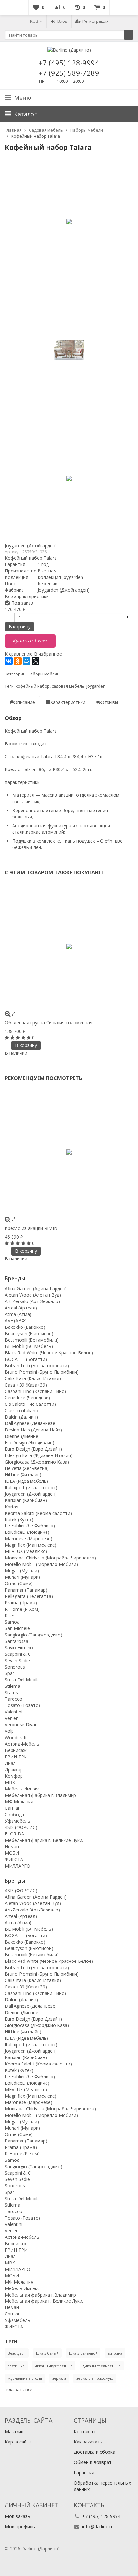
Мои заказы (18, 2516)
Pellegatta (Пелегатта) (29, 1596)
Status (11, 1692)
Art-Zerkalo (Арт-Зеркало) (32, 1301)
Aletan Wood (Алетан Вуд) (33, 1295)
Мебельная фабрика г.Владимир (40, 1795)
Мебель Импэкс (22, 1789)
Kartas (12, 1507)
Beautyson (17, 2353)
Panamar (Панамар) (26, 1590)
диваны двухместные (54, 2366)
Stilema (13, 1686)
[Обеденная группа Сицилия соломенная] (69, 946)
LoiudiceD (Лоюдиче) (27, 1532)
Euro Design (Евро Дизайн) (33, 1449)
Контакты (85, 2431)
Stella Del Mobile (22, 1680)
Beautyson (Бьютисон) (29, 1333)
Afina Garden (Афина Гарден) (36, 1288)
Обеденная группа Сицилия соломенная (49, 1022)
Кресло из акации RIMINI (32, 1228)
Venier (11, 1718)
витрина (115, 2353)
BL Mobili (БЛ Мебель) (29, 1346)
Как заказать (88, 2442)
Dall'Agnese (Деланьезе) (31, 1423)
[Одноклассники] (18, 661)
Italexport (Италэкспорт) (31, 1487)
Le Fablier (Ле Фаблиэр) (30, 1526)
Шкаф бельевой (83, 2353)
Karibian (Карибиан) (26, 1500)
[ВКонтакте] (9, 661)
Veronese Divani (22, 1725)
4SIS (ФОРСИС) (21, 1827)
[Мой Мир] (27, 661)
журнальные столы (25, 2378)
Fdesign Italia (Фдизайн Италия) (39, 1455)
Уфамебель (17, 1821)
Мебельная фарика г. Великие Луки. (44, 1840)
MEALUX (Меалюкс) (26, 1551)
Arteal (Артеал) (21, 1308)
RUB (35, 21)
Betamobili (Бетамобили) (32, 1340)
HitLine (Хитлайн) (23, 1475)
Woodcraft (16, 1737)
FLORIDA (14, 1834)
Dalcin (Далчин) (21, 1417)
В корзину (20, 627)
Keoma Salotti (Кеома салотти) (38, 1513)
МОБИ (12, 1853)
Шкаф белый (47, 2353)
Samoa (12, 1622)
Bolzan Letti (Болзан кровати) (37, 1365)
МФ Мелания (19, 1802)
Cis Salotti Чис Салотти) (30, 1404)
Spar (9, 1673)
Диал (10, 1763)
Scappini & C (18, 1654)
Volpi (10, 1731)
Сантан (13, 1808)
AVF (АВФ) (16, 1321)
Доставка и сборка (95, 2452)
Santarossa (17, 1641)
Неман (12, 1846)
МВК (10, 1782)
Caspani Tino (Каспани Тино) (35, 1391)
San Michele (17, 1628)
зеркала (59, 2378)
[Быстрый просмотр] (13, 1013)
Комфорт (15, 1776)
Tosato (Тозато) (22, 1705)
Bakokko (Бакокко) (25, 1327)
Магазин (14, 2431)
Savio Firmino (19, 1648)
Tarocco (13, 1699)
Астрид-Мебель (22, 1744)
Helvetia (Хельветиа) (27, 1468)
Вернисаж (16, 1750)
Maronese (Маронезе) (29, 1538)
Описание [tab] (24, 702)
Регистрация (95, 21)
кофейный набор (33, 686)
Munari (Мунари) (22, 1577)
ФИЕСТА (14, 1859)
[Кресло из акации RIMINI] (69, 1152)
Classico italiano (22, 1410)
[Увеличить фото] (8, 1013)
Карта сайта (18, 2442)
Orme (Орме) (19, 1583)
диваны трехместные (102, 2366)
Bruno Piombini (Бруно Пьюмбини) (42, 1372)
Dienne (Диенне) (22, 1436)
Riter (10, 1615)
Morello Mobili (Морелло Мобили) (41, 1564)
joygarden (96, 686)
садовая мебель (68, 686)
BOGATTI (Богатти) (26, 1359)
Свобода (14, 1814)
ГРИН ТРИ (16, 1757)
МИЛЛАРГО (17, 1866)
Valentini (13, 1712)
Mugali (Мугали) (22, 1571)
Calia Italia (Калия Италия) (33, 1378)
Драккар (14, 1769)
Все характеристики (27, 596)
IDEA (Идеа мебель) (26, 1481)
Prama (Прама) (21, 1603)
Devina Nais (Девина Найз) (33, 1430)
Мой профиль (20, 2526)
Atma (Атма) (18, 1314)
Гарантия (84, 2473)
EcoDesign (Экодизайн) (30, 1443)
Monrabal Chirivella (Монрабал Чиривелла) (50, 1558)
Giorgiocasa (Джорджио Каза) (37, 1462)
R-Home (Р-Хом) (22, 1609)
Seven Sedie (17, 1660)
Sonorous (15, 1667)
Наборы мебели (44, 674)
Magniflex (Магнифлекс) (30, 1545)
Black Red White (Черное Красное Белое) (49, 1353)
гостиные (16, 2366)
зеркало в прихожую (95, 2378)
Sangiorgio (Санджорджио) (34, 1635)
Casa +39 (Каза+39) (26, 1385)
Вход (62, 21)
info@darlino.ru (98, 2526)
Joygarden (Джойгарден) (31, 546)
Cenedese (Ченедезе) (27, 1398)
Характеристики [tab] (68, 702)
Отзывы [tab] (109, 702)
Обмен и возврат (93, 2462)
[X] (36, 661)
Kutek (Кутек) (19, 1520)
